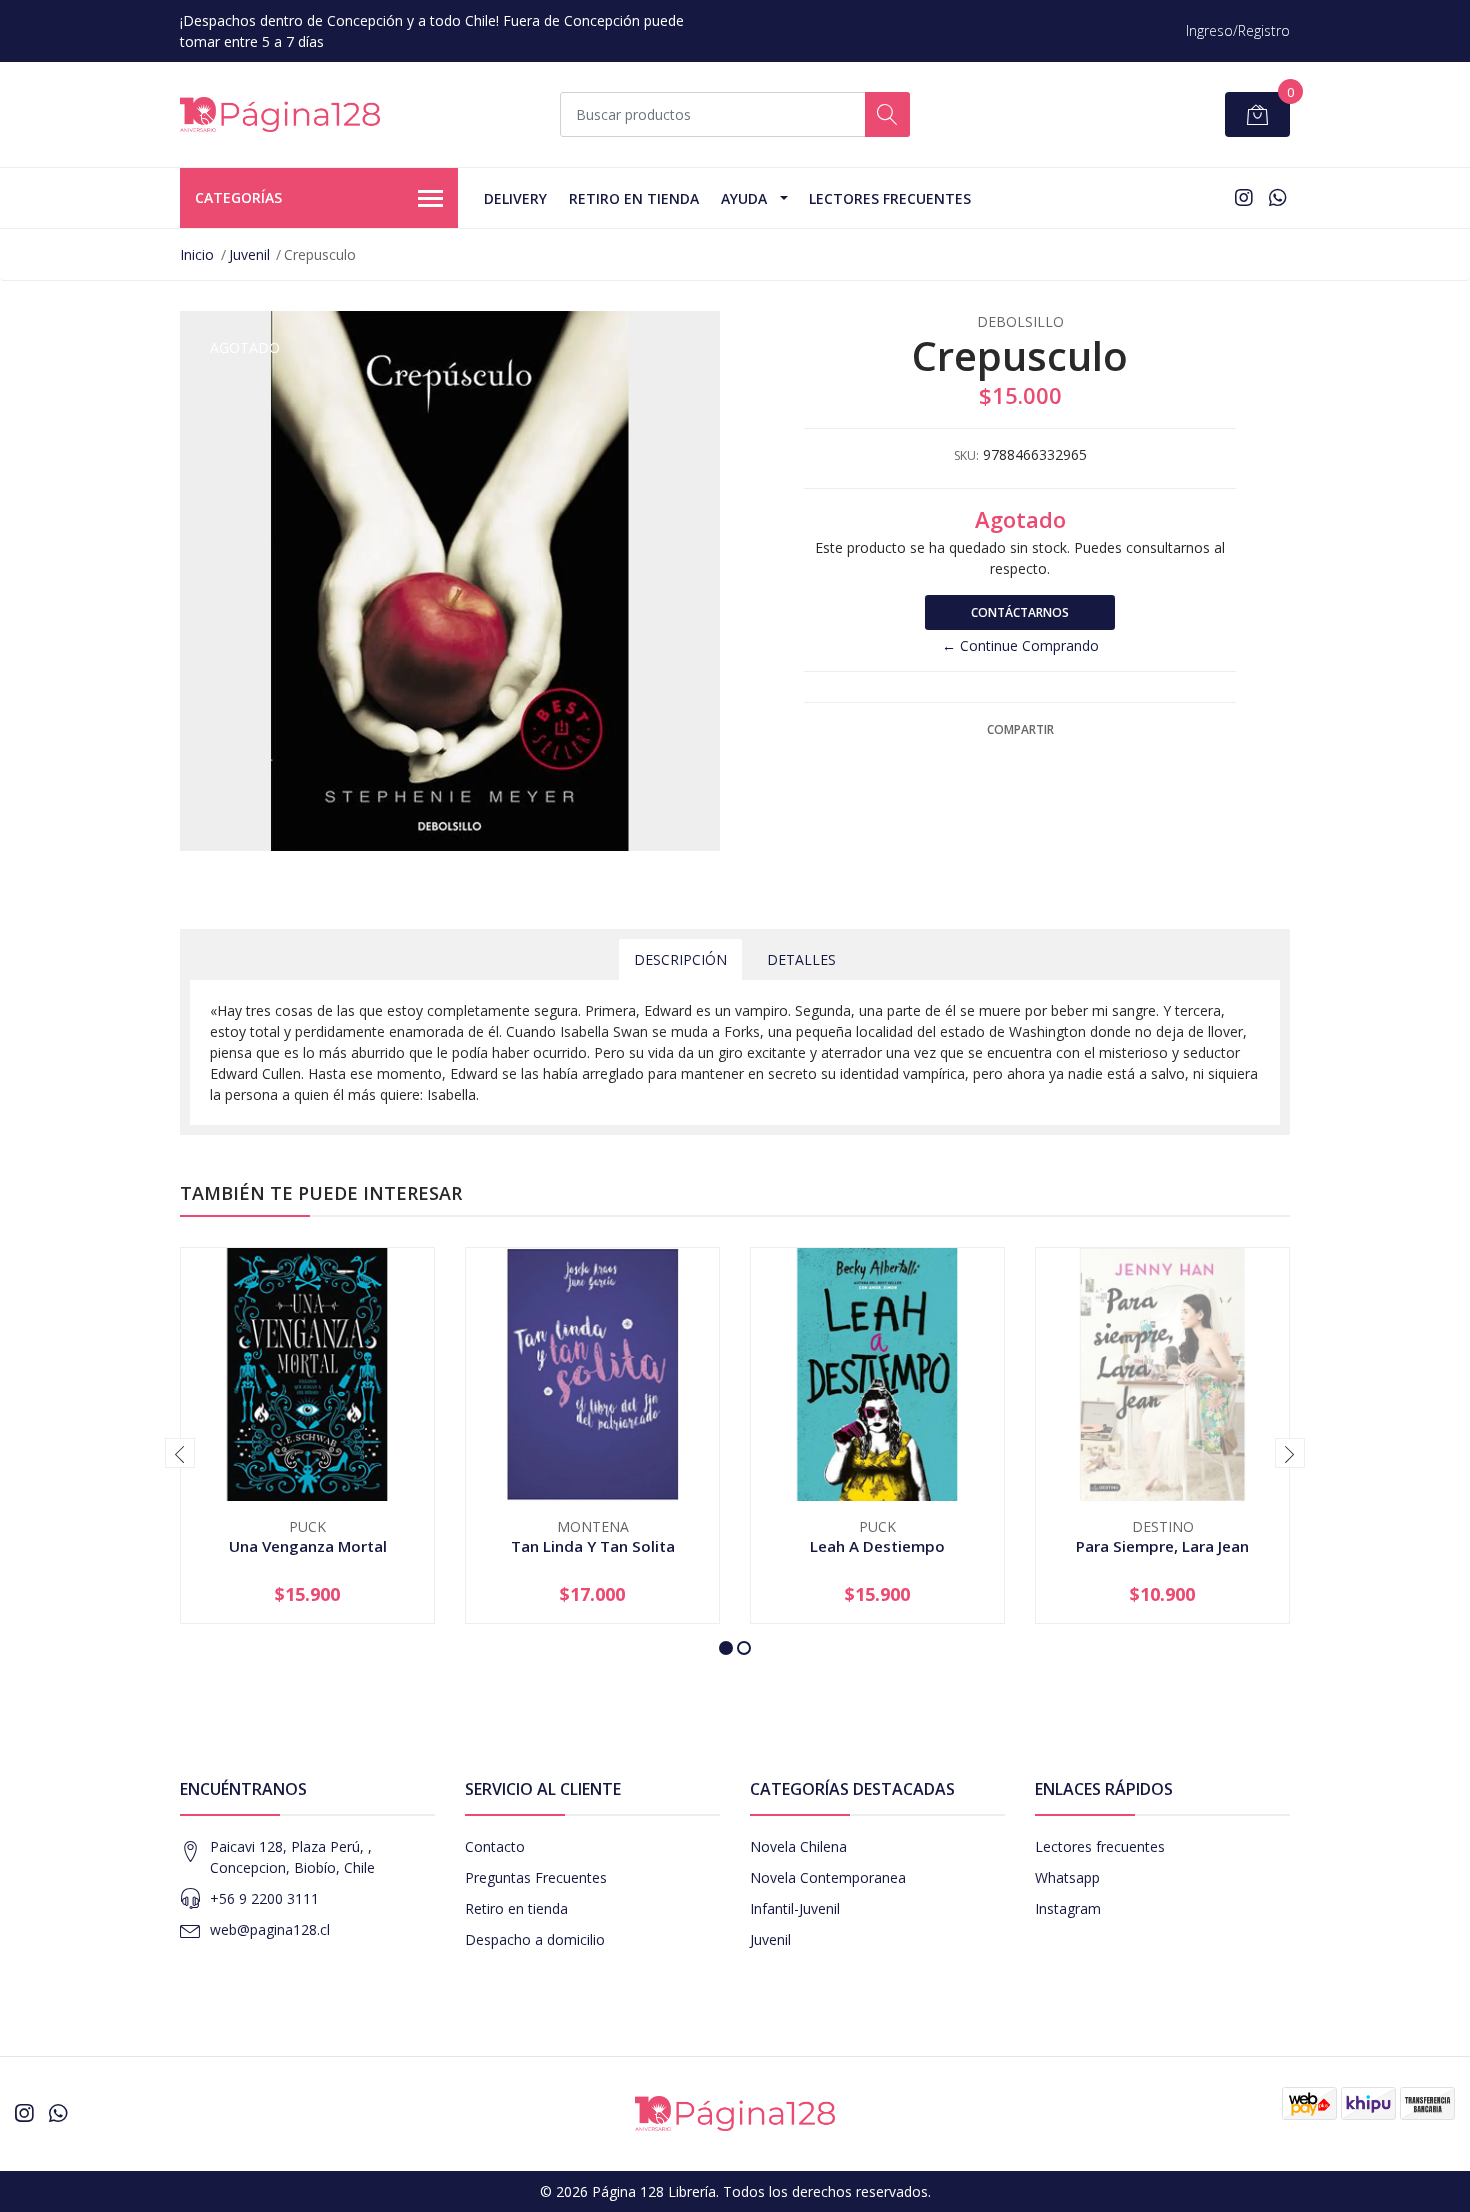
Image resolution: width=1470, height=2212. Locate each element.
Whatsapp (1067, 1877)
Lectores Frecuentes (890, 198)
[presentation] (180, 1453)
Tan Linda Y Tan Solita (593, 1546)
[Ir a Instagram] (1244, 197)
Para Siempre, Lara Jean (1162, 1546)
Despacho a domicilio (535, 1939)
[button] (726, 1648)
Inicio (197, 254)
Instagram (1068, 1908)
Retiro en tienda (634, 198)
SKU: (966, 455)
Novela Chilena (798, 1846)
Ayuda (744, 198)
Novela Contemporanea (828, 1877)
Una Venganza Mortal (308, 1546)
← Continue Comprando (1020, 645)
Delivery (515, 198)
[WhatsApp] (1277, 197)
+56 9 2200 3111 (264, 1898)
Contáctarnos (1020, 612)
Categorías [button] (238, 197)
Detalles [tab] (801, 959)
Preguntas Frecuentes (536, 1877)
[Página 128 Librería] (280, 114)
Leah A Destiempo (877, 1546)
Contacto (495, 1846)
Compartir (1020, 729)
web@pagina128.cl (270, 1929)
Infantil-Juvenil (795, 1908)
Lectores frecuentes (1100, 1846)
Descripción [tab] (680, 959)
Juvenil (249, 254)
